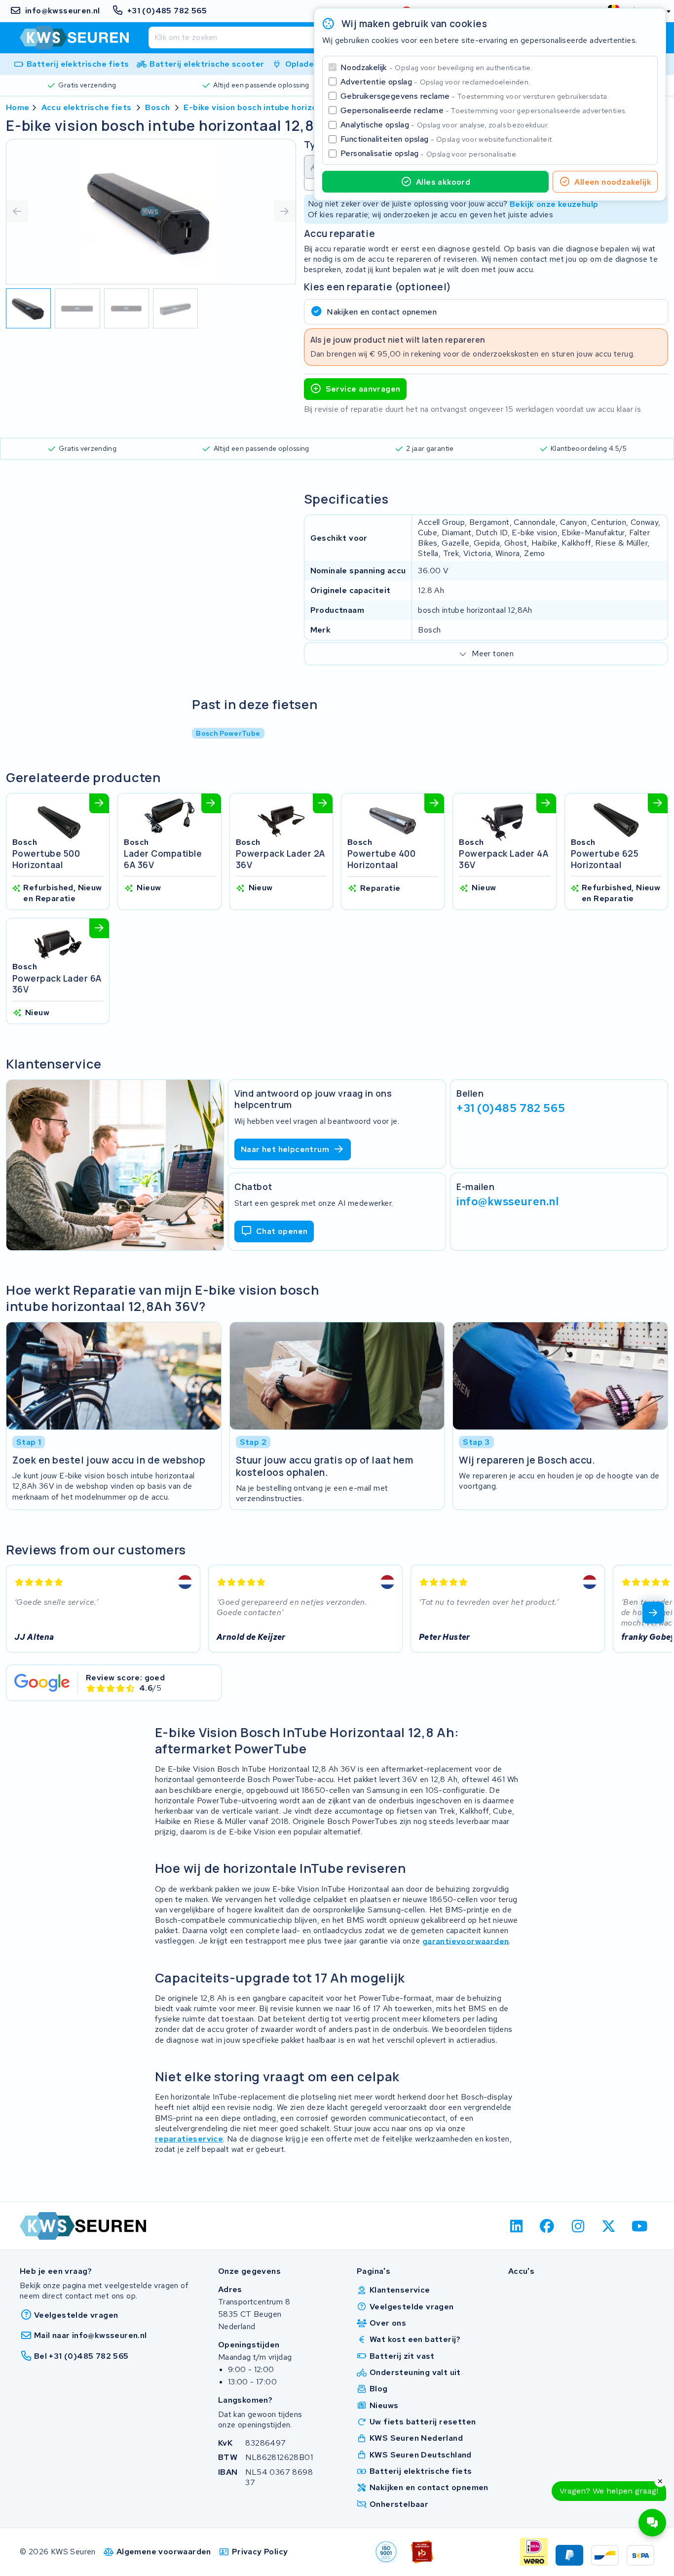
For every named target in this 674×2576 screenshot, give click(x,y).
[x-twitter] (609, 2226)
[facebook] (547, 2226)
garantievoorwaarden (466, 1941)
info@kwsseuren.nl (508, 1201)
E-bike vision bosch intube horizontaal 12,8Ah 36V (283, 107)
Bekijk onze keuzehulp (554, 204)
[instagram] (578, 2226)
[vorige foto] (17, 211)
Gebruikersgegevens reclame (475, 96)
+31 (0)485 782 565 (511, 1108)
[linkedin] (516, 2226)
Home (18, 107)
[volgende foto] (285, 211)
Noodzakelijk (436, 67)
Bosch (157, 107)
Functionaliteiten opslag (447, 139)
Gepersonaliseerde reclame (484, 110)
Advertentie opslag (435, 82)
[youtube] (640, 2226)
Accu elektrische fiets (87, 107)
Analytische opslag (445, 125)
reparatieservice (189, 2139)
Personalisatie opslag (429, 153)
